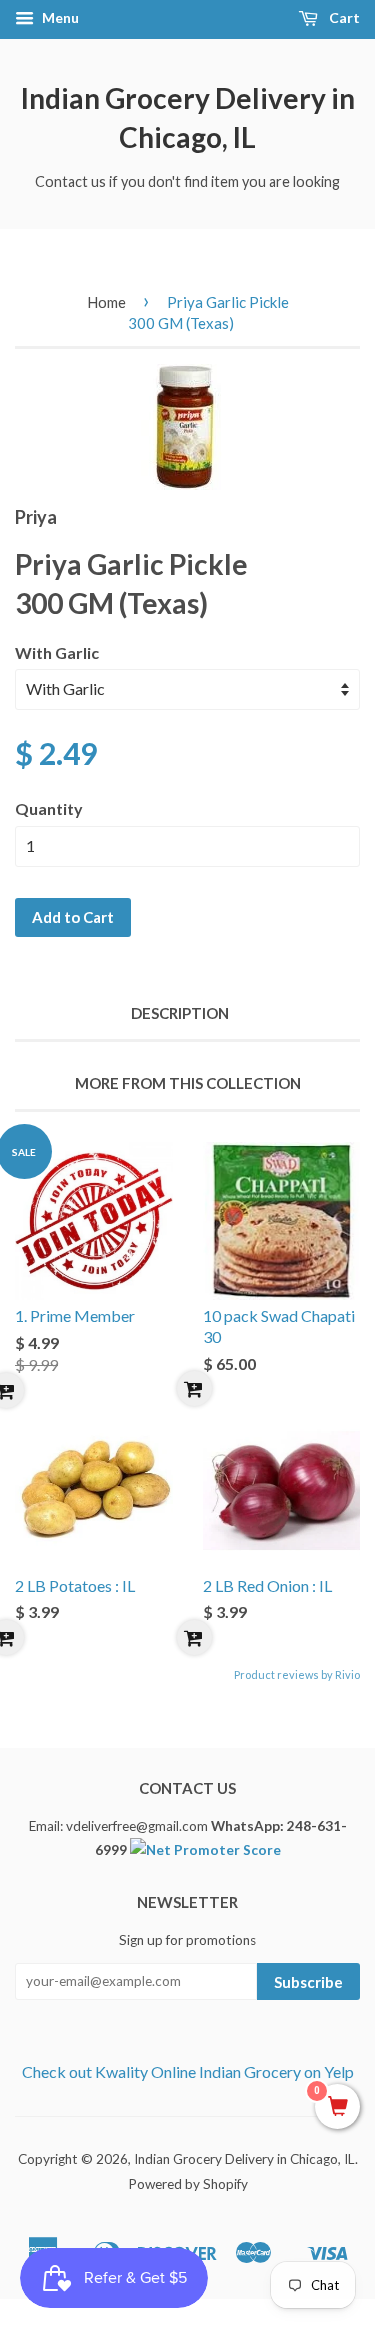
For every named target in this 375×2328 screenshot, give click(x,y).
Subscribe (308, 1982)
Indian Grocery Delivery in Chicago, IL (188, 117)
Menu (59, 17)
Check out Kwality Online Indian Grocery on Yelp (188, 2071)
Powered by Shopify (188, 2184)
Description (180, 1013)
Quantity (49, 808)
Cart (343, 17)
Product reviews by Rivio (297, 1674)
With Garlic (57, 652)
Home (106, 302)
